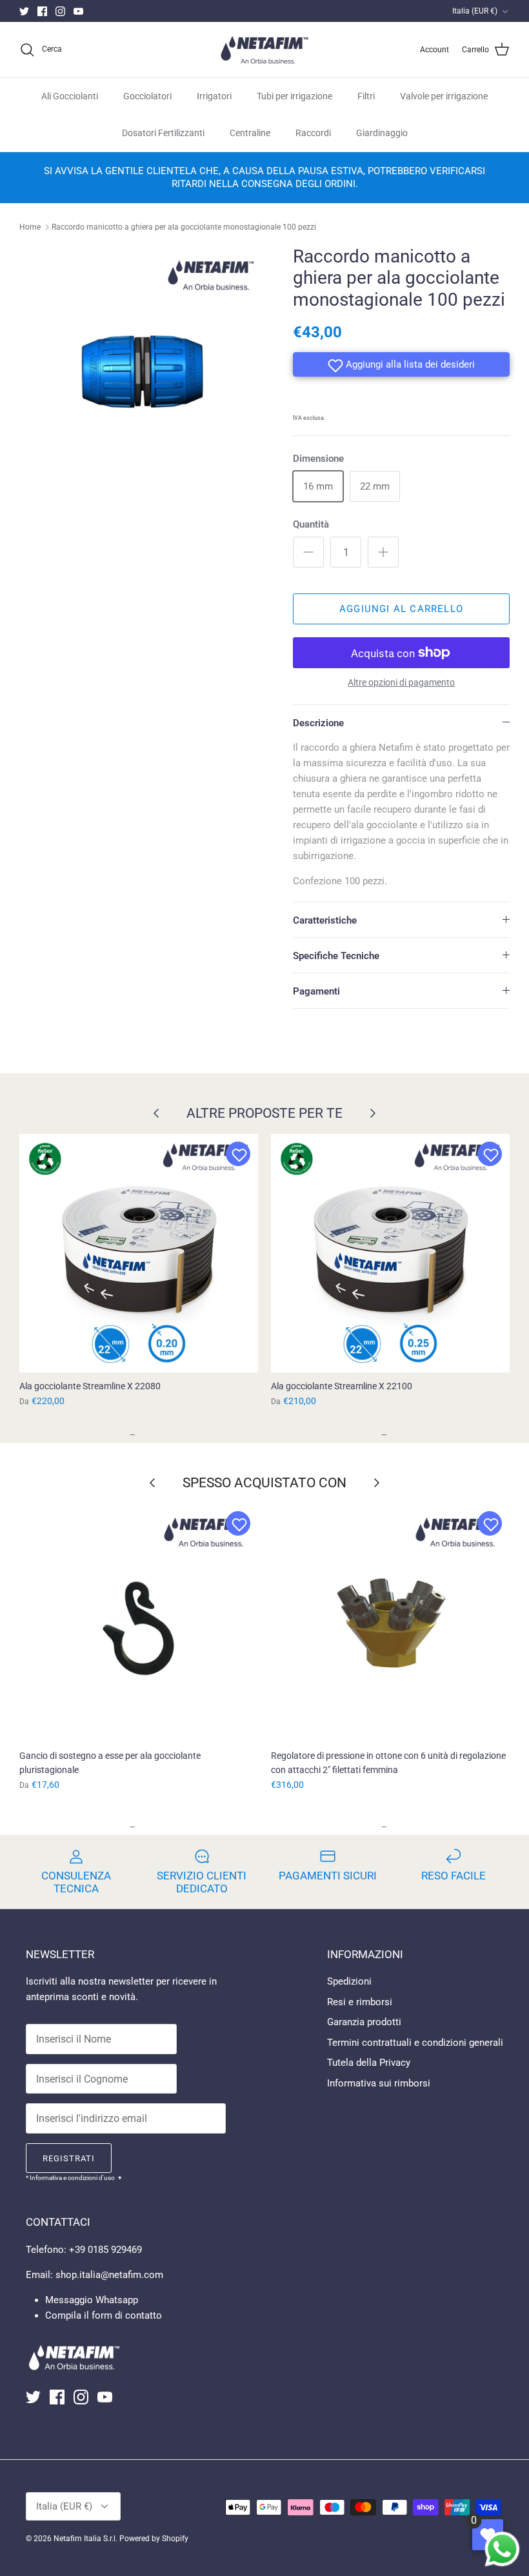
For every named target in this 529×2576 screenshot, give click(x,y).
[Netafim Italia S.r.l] (264, 50)
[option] (142, 368)
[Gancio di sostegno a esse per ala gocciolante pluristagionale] (139, 1623)
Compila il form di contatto (104, 2315)
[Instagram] (60, 11)
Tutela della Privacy (369, 2063)
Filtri (366, 96)
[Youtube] (78, 11)
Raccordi (313, 133)
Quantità (311, 524)
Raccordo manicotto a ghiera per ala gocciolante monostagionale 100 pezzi (184, 227)
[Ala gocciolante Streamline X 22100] (390, 1253)
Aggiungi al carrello (401, 609)
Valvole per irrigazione (444, 96)
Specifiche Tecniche (336, 956)
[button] (401, 364)
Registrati (69, 2158)
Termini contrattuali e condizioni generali (415, 2043)
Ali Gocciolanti (70, 96)
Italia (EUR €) (475, 11)
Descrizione (318, 723)
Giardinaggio (382, 133)
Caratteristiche (325, 920)
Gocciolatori (147, 96)
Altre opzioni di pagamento (401, 682)
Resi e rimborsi (360, 2002)
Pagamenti (316, 991)
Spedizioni (349, 1981)
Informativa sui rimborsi (379, 2083)
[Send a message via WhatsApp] (502, 2549)
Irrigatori (214, 96)
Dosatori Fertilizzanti (163, 133)
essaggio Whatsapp (96, 2300)
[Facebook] (42, 11)
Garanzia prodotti (364, 2022)
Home (30, 227)
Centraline (250, 133)
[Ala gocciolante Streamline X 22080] (139, 1253)
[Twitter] (24, 11)
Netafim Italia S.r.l (85, 2539)
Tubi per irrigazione (294, 96)
